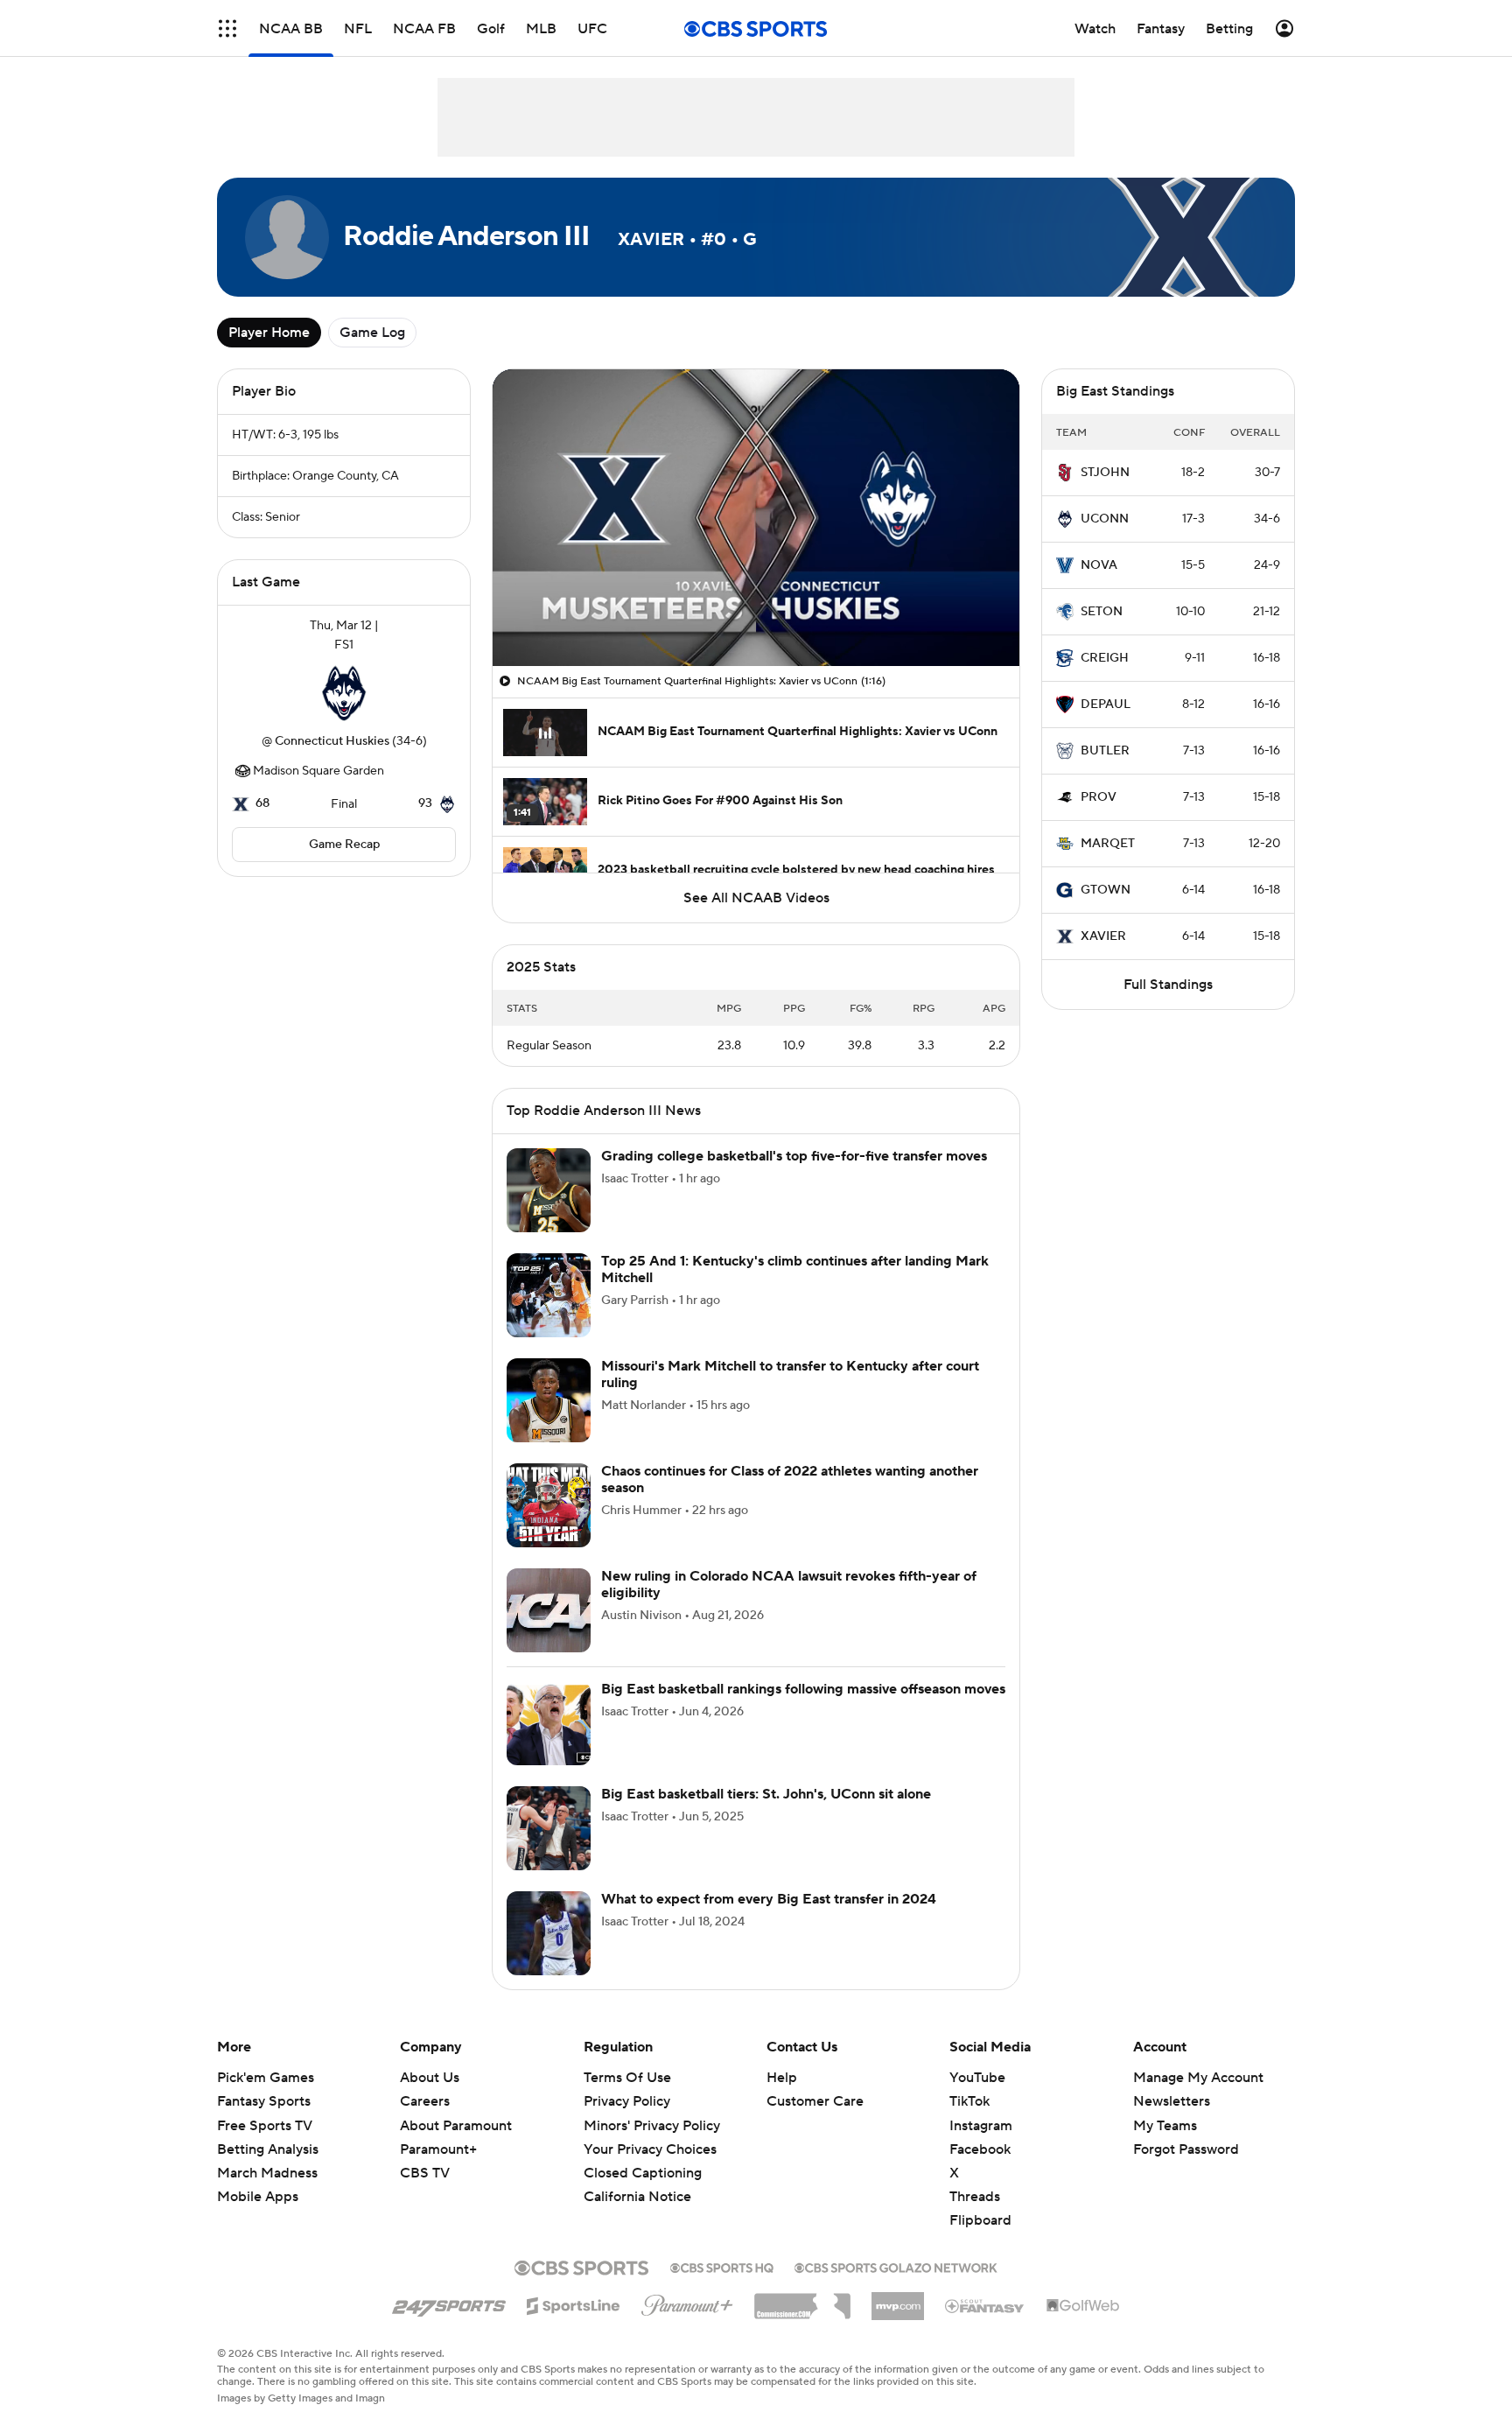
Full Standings (1168, 985)
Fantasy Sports (264, 2101)
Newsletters (1172, 2101)
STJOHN (1105, 473)
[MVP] (898, 2299)
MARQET (1108, 844)
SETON (1102, 612)
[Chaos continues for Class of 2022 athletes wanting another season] (549, 1505)
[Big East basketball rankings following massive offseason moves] (549, 1723)
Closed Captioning (643, 2173)
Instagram (981, 2126)
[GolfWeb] (1083, 2306)
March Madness (267, 2173)
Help (782, 2078)
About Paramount (456, 2126)
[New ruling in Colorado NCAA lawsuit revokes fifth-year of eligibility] (549, 1610)
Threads (975, 2197)
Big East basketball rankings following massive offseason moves (803, 1689)
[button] (227, 28)
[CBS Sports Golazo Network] (896, 2266)
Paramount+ (438, 2149)
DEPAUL (1106, 705)
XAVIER (1103, 936)
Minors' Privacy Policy (652, 2126)
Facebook (980, 2149)
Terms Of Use (627, 2078)
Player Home (269, 333)
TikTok (969, 2101)
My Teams (1165, 2126)
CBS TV (425, 2173)
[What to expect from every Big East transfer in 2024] (549, 1933)
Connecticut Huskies (332, 741)
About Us (430, 2078)
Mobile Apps (258, 2197)
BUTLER (1105, 751)
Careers (425, 2101)
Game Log (372, 333)
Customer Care (815, 2101)
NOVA (1099, 565)
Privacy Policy (627, 2101)
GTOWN (1106, 890)
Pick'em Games (266, 2078)
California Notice (637, 2197)
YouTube (977, 2078)
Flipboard (980, 2220)
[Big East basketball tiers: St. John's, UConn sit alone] (549, 1828)
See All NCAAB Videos (756, 898)
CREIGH (1105, 658)
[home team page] (344, 693)
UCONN (1105, 519)
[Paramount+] (687, 2302)
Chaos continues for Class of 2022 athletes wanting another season (790, 1479)
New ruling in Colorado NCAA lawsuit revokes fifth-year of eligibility (789, 1585)
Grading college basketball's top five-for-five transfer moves (794, 1156)
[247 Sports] (449, 2303)
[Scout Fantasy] (985, 2305)
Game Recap (344, 845)
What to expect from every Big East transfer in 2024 (769, 1899)
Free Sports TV (265, 2126)
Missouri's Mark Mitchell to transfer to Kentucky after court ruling (790, 1374)
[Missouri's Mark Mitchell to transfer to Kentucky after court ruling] (549, 1400)
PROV (1099, 797)
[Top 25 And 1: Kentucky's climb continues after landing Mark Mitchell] (549, 1295)
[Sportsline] (574, 2303)
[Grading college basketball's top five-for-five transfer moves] (549, 1190)
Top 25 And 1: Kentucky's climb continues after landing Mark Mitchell (795, 1269)
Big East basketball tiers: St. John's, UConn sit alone (766, 1794)
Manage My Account (1198, 2078)
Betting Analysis (268, 2149)
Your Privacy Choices (650, 2149)
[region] (756, 518)
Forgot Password (1186, 2149)
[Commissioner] (802, 2300)
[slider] (756, 615)
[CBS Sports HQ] (722, 2266)
